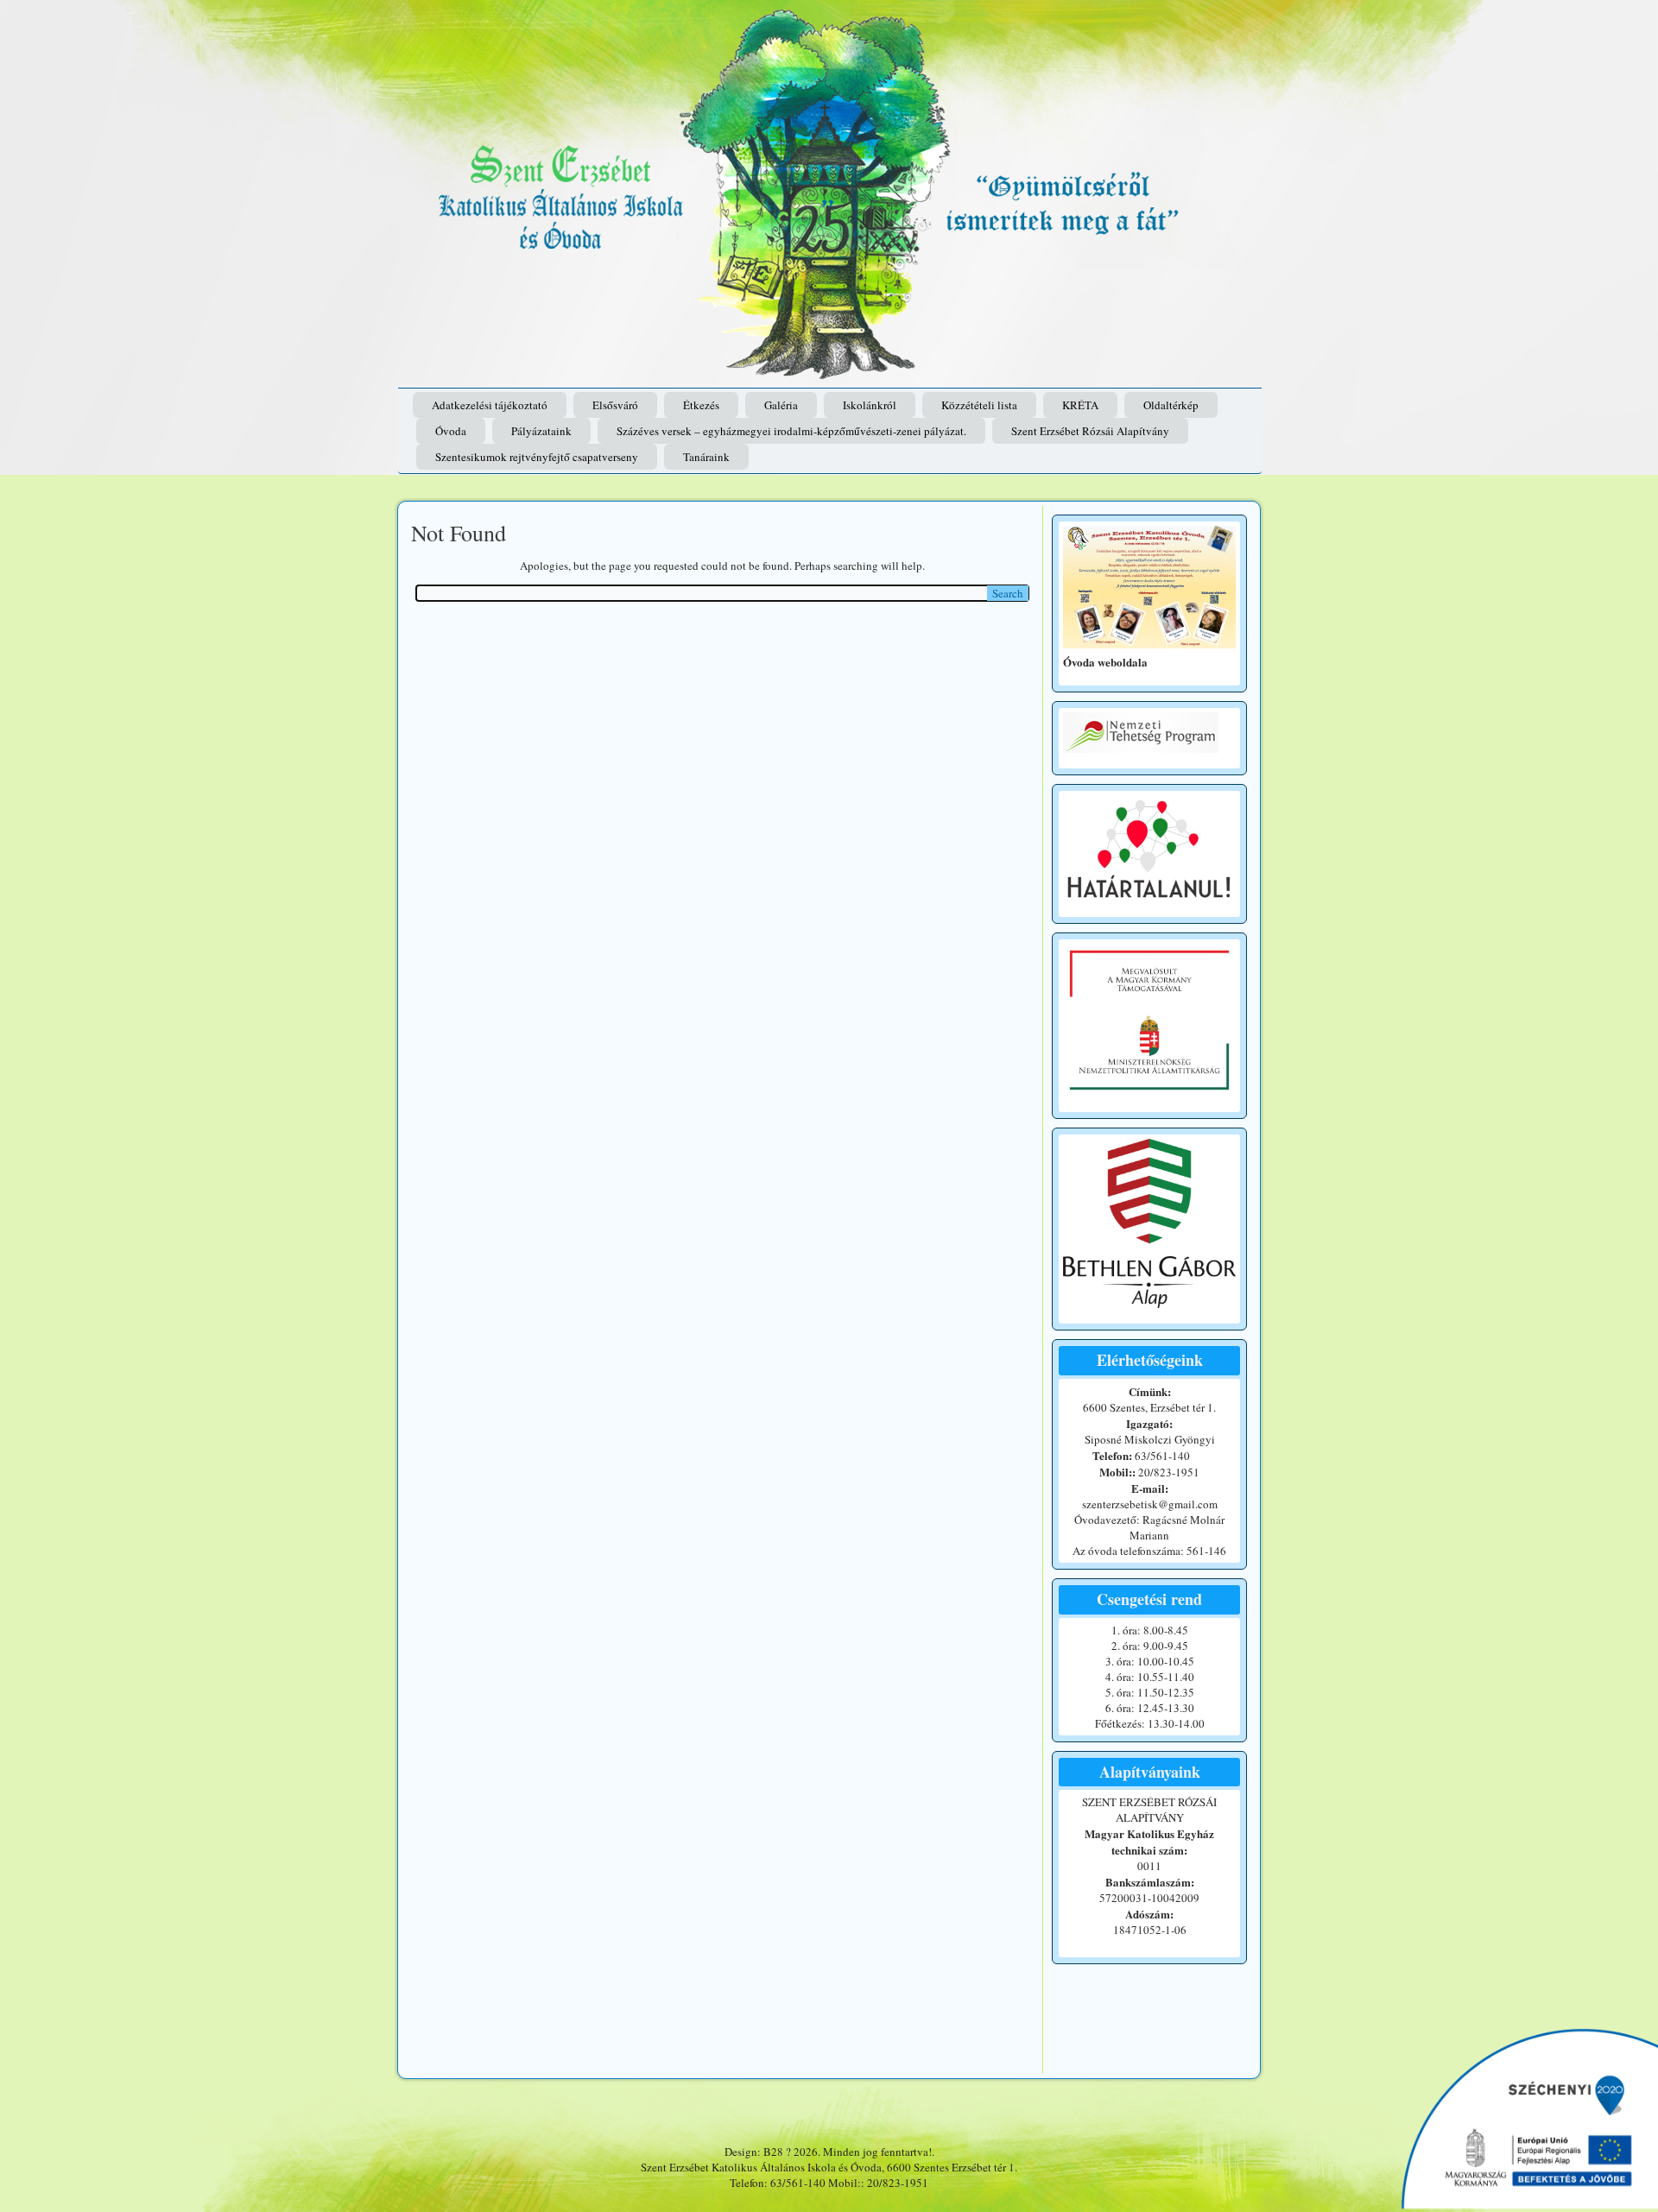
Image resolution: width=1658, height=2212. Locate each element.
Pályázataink (541, 431)
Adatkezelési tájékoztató (490, 405)
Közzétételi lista (979, 405)
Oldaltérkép (1171, 405)
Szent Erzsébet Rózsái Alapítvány (1090, 431)
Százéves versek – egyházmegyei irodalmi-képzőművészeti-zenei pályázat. (791, 431)
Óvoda (451, 431)
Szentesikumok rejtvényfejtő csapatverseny (537, 457)
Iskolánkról (870, 405)
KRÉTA (1080, 405)
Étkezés (701, 405)
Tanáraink (706, 457)
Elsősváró (615, 405)
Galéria (781, 405)
